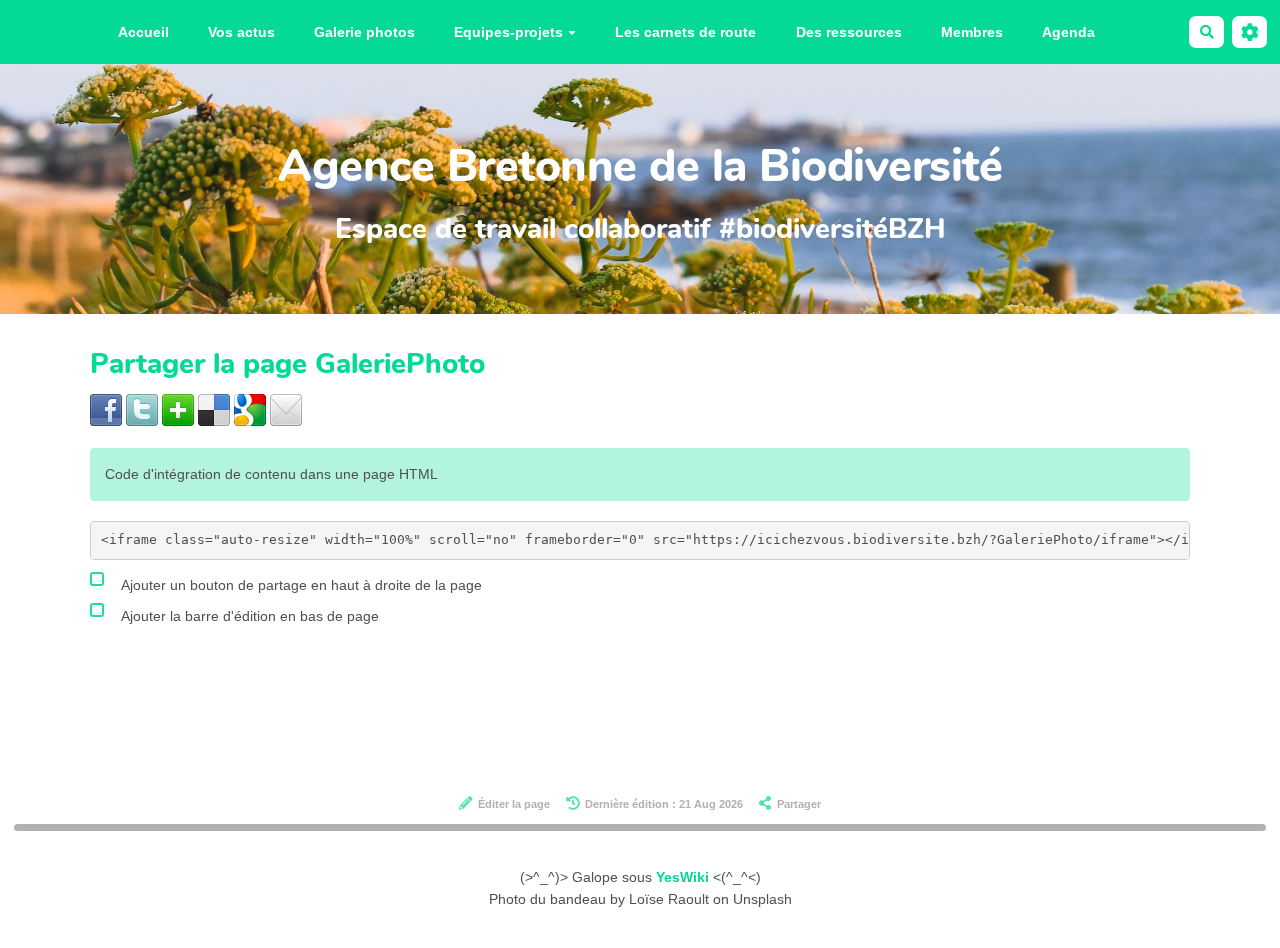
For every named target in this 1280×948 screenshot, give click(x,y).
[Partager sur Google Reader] (250, 409)
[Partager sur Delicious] (214, 409)
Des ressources (849, 32)
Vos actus (241, 32)
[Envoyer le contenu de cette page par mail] (286, 409)
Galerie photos (364, 32)
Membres (972, 32)
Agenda (1068, 32)
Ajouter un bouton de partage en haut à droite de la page (300, 585)
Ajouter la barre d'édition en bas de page (248, 616)
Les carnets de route (685, 32)
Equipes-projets (508, 32)
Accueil (143, 32)
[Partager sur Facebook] (106, 409)
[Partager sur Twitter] (142, 409)
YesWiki (682, 877)
